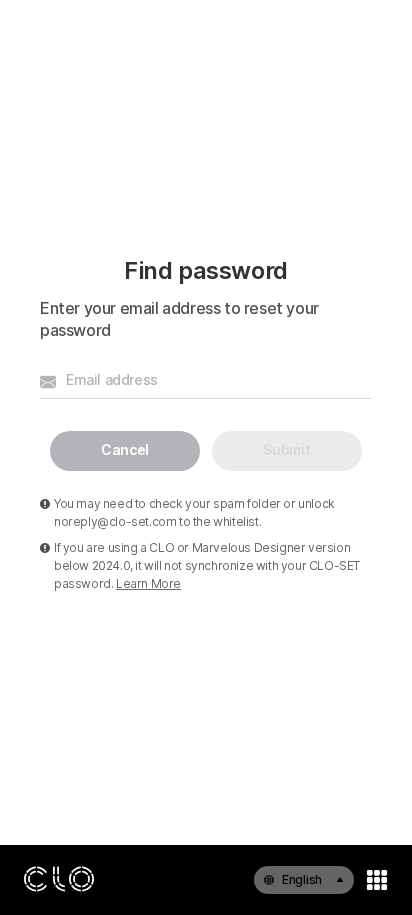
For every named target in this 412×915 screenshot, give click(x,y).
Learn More (148, 583)
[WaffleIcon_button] (377, 880)
